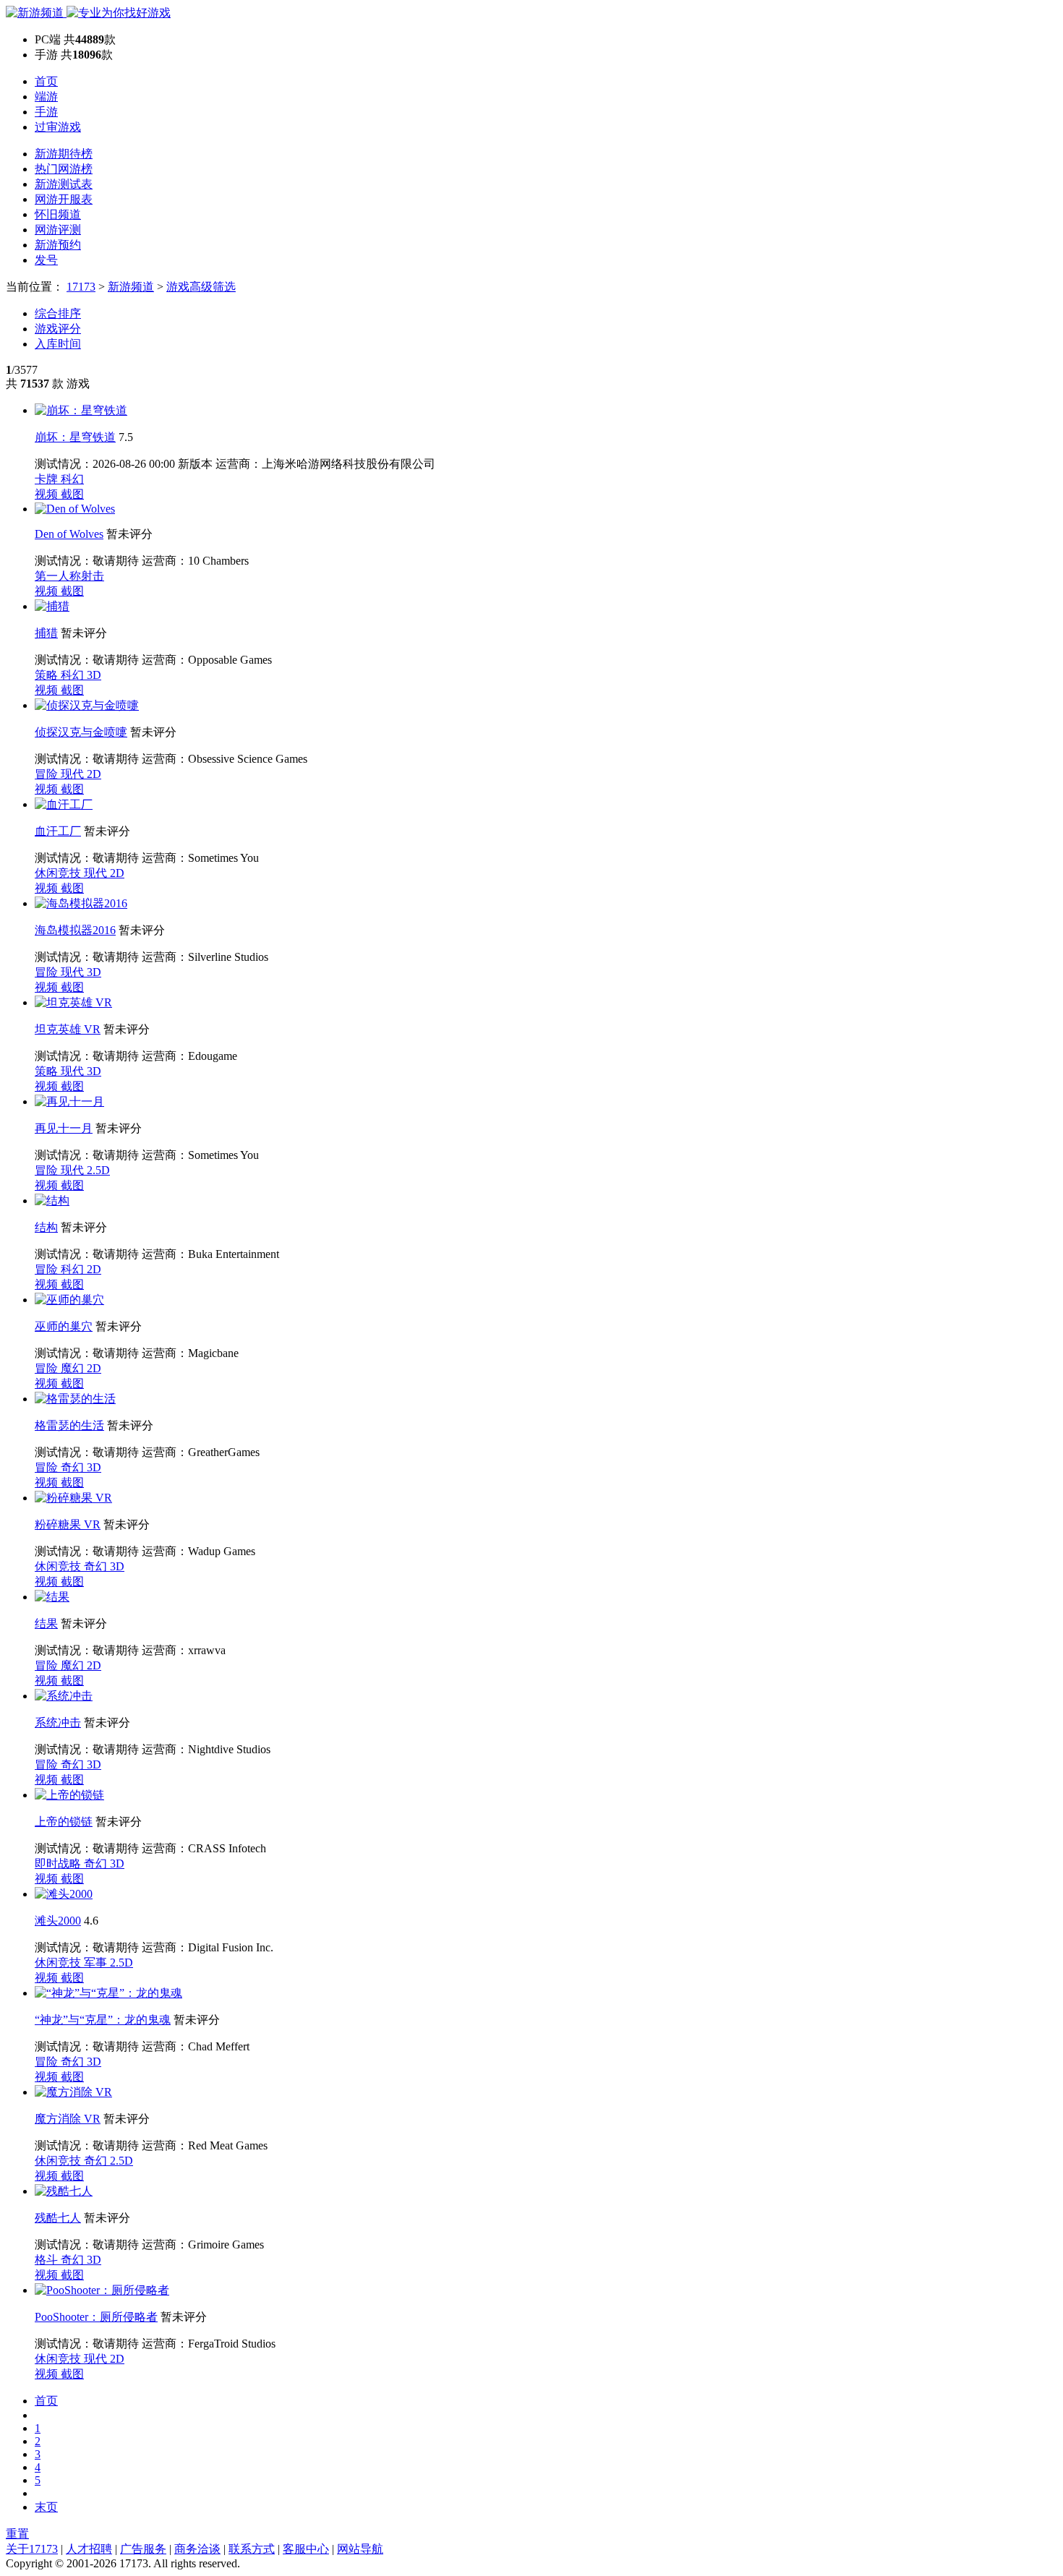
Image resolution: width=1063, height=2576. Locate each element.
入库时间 (58, 344)
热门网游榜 (64, 169)
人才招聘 (89, 2549)
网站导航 (360, 2549)
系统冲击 (58, 1723)
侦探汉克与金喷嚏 (81, 732)
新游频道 (131, 287)
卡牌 (48, 479)
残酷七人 (58, 2218)
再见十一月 (64, 1128)
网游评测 (58, 230)
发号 (46, 260)
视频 (48, 494)
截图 (72, 494)
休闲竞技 (59, 873)
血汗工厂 (58, 831)
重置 (17, 2534)
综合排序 (58, 313)
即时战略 (59, 1863)
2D (94, 774)
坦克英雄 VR (68, 1029)
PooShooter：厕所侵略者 (96, 2317)
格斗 (48, 2260)
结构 (46, 1227)
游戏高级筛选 (201, 287)
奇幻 (74, 1467)
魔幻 (74, 1368)
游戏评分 (58, 329)
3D (94, 675)
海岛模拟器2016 (75, 930)
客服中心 (306, 2549)
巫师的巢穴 (64, 1326)
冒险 (48, 774)
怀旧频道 (58, 214)
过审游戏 (58, 127)
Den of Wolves (69, 534)
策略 (48, 675)
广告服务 (143, 2549)
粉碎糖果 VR (68, 1524)
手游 (46, 112)
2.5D (98, 1170)
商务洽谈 (197, 2549)
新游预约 (58, 245)
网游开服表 (64, 199)
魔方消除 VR (68, 2119)
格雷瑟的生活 (69, 1425)
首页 (46, 81)
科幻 (72, 479)
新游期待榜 (64, 154)
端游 (46, 97)
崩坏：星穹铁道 (75, 437)
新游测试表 (64, 184)
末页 (46, 2507)
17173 (81, 287)
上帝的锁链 (64, 1822)
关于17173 (32, 2549)
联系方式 (252, 2549)
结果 (46, 1623)
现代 (74, 774)
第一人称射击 (69, 576)
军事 (97, 1963)
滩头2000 (58, 1921)
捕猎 (46, 633)
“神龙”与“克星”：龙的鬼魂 (103, 2020)
